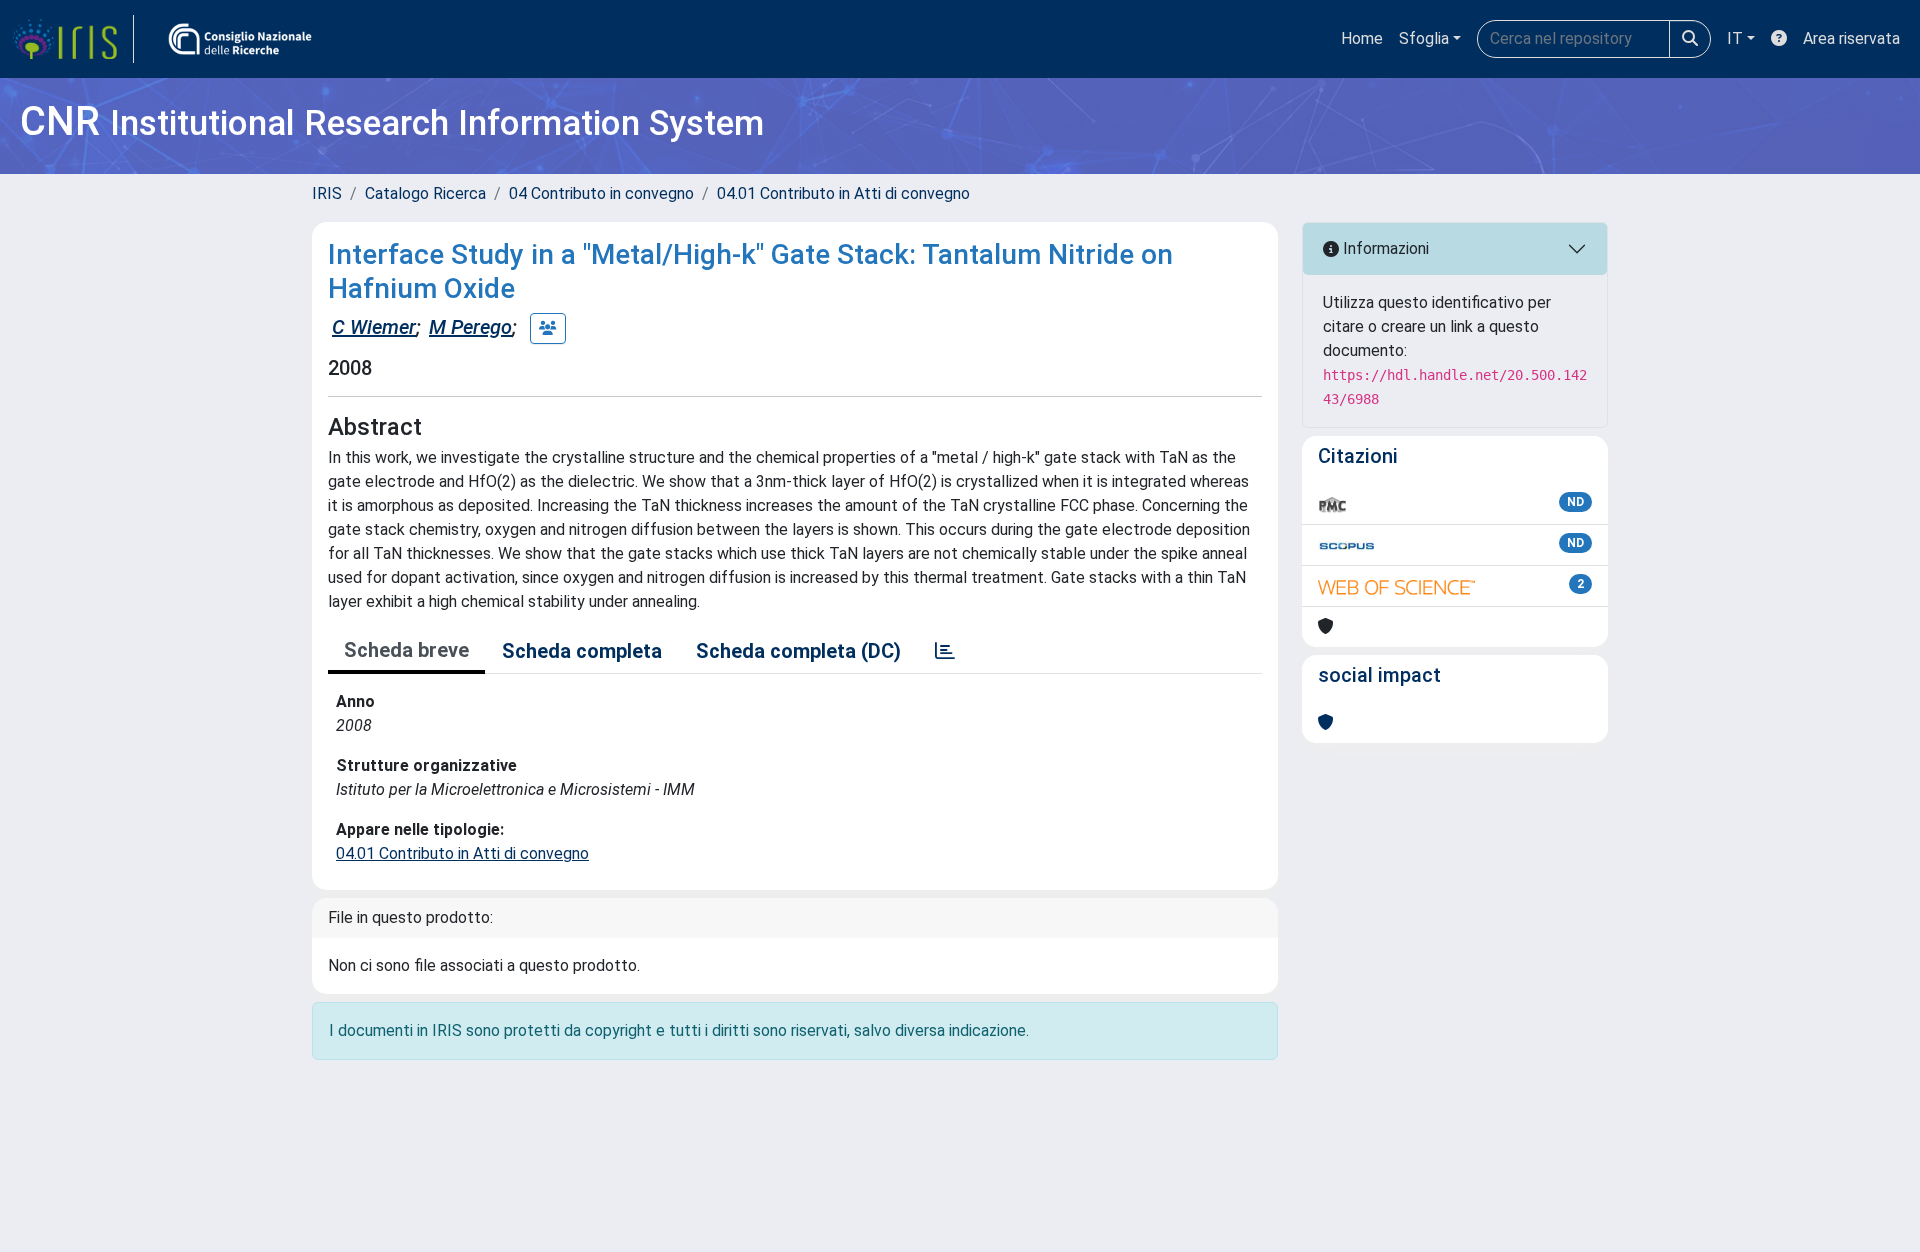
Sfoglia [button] (1424, 38)
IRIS (327, 193)
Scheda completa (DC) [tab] (798, 651)
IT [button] (1735, 38)
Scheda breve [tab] (406, 650)
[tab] (945, 651)
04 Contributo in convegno (601, 193)
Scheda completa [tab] (582, 651)
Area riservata (1851, 38)
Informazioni (1384, 248)
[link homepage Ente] (240, 39)
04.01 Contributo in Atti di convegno (843, 193)
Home (1362, 38)
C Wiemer (374, 327)
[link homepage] (73, 39)
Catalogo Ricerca (425, 193)
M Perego (470, 327)
